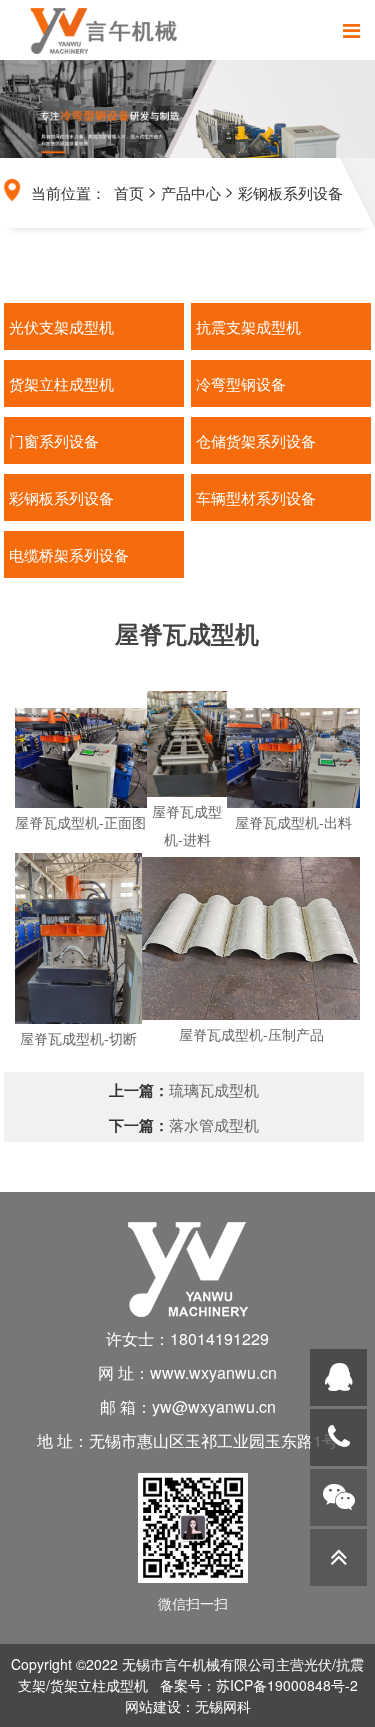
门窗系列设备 (54, 440)
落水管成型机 (214, 1124)
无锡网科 (223, 1706)
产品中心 (191, 192)
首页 (129, 192)
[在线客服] (338, 1377)
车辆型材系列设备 (256, 497)
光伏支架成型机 (61, 326)
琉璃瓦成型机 (214, 1089)
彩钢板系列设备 (290, 192)
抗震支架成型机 (248, 326)
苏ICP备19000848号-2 (287, 1685)
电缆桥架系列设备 (69, 554)
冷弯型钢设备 (241, 383)
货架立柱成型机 (61, 383)
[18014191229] (338, 1437)
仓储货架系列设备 (256, 440)
